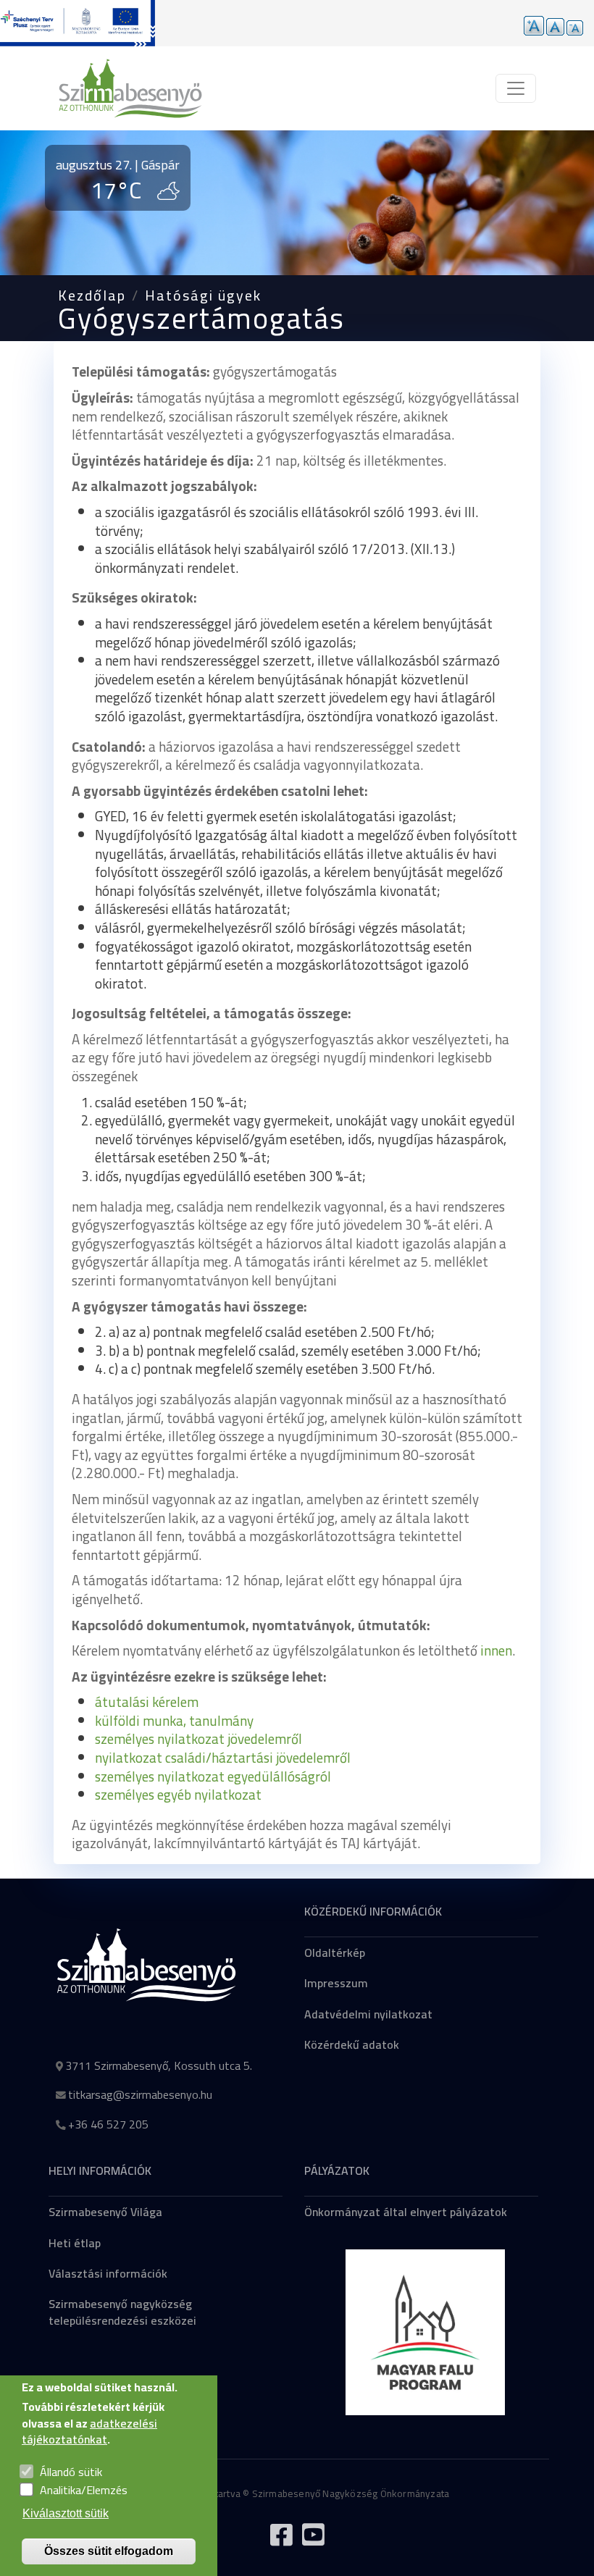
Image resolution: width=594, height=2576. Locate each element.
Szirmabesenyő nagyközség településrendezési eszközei (122, 2312)
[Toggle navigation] (516, 88)
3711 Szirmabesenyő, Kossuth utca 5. (159, 2065)
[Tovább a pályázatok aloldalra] (78, 23)
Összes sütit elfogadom (109, 2551)
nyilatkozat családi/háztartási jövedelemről (223, 1758)
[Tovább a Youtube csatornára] (313, 2541)
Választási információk (108, 2273)
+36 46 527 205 (108, 2124)
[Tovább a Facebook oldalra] (281, 2541)
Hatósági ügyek (203, 295)
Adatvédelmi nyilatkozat (368, 2014)
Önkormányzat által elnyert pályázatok (406, 2212)
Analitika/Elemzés (84, 2490)
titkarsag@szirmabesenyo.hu (140, 2094)
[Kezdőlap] (130, 88)
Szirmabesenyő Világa (105, 2212)
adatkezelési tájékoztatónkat (89, 2431)
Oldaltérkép (335, 1952)
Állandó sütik (71, 2472)
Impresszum (336, 1983)
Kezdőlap (92, 295)
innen (496, 1650)
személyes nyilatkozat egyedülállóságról (213, 1776)
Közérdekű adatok (352, 2044)
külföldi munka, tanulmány (174, 1721)
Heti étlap (75, 2243)
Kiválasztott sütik (66, 2513)
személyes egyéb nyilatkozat (178, 1795)
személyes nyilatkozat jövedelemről (198, 1739)
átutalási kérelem (147, 1702)
